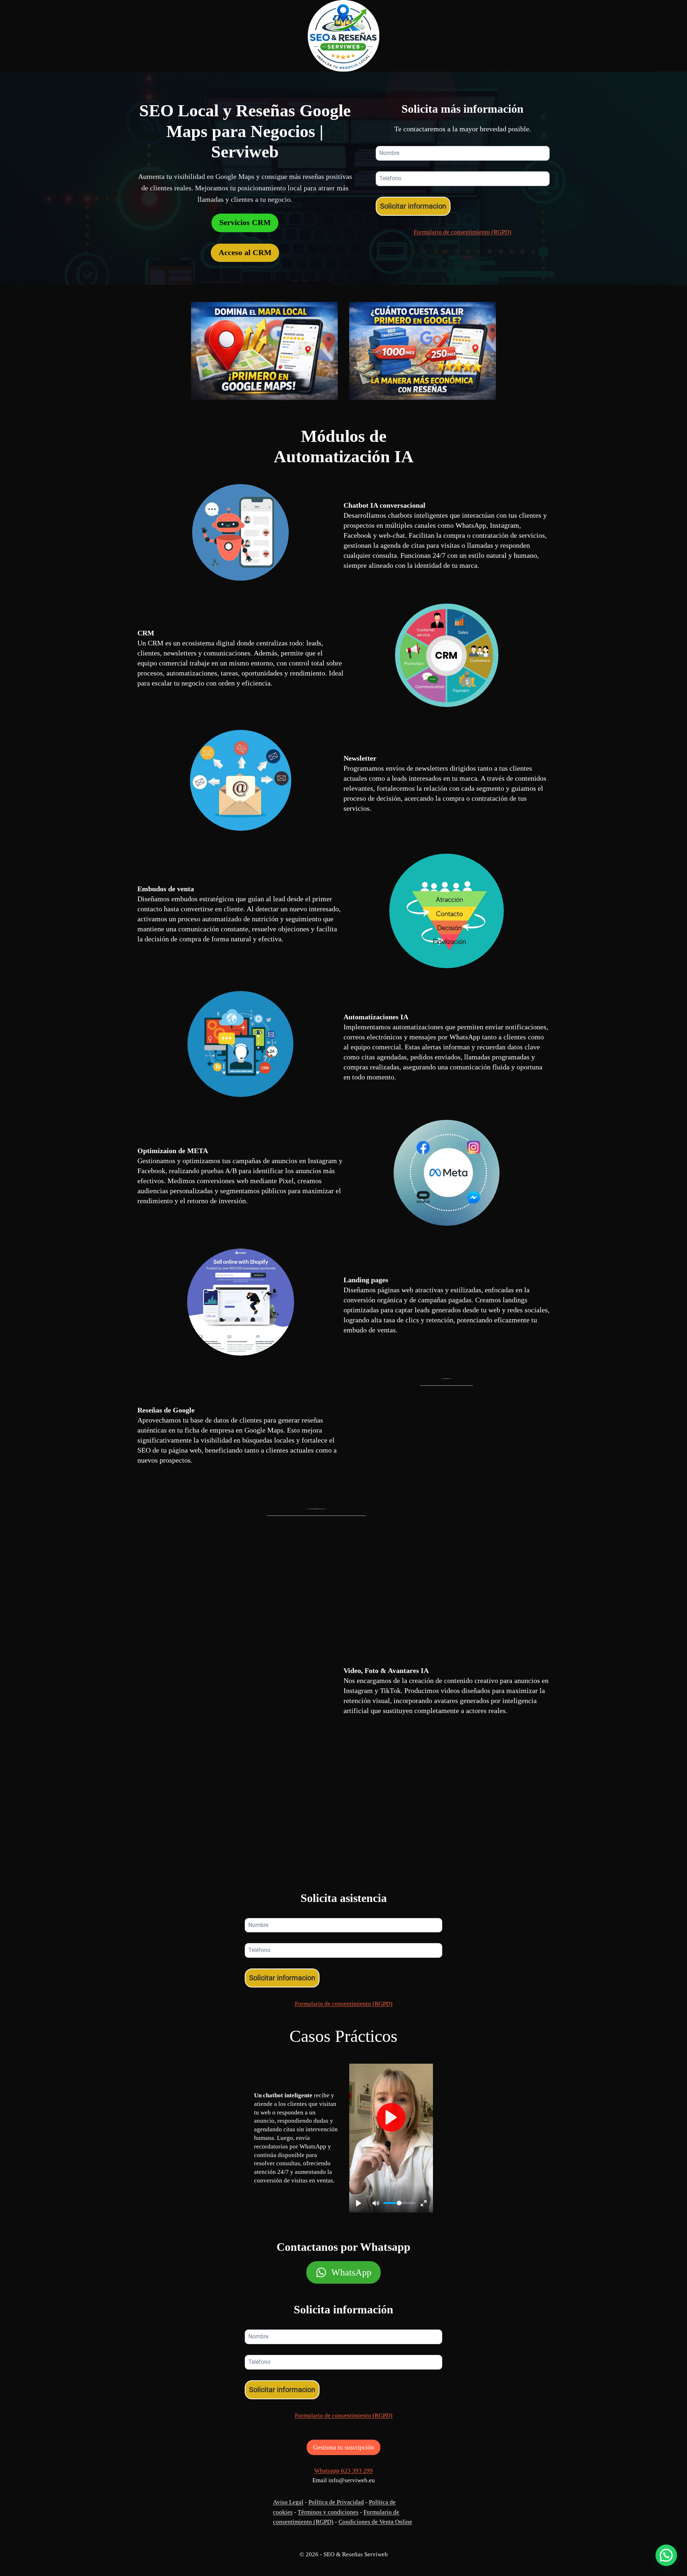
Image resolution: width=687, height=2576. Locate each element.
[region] (93, 2520)
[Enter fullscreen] (424, 2203)
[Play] (359, 2203)
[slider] (399, 2203)
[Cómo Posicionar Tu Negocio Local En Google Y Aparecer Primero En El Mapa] (264, 351)
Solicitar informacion (413, 206)
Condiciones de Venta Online (375, 2522)
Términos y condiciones (328, 2512)
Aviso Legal (288, 2502)
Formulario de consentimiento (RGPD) (462, 232)
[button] (666, 2555)
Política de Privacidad (336, 2502)
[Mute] (376, 2203)
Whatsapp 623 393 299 (343, 2471)
